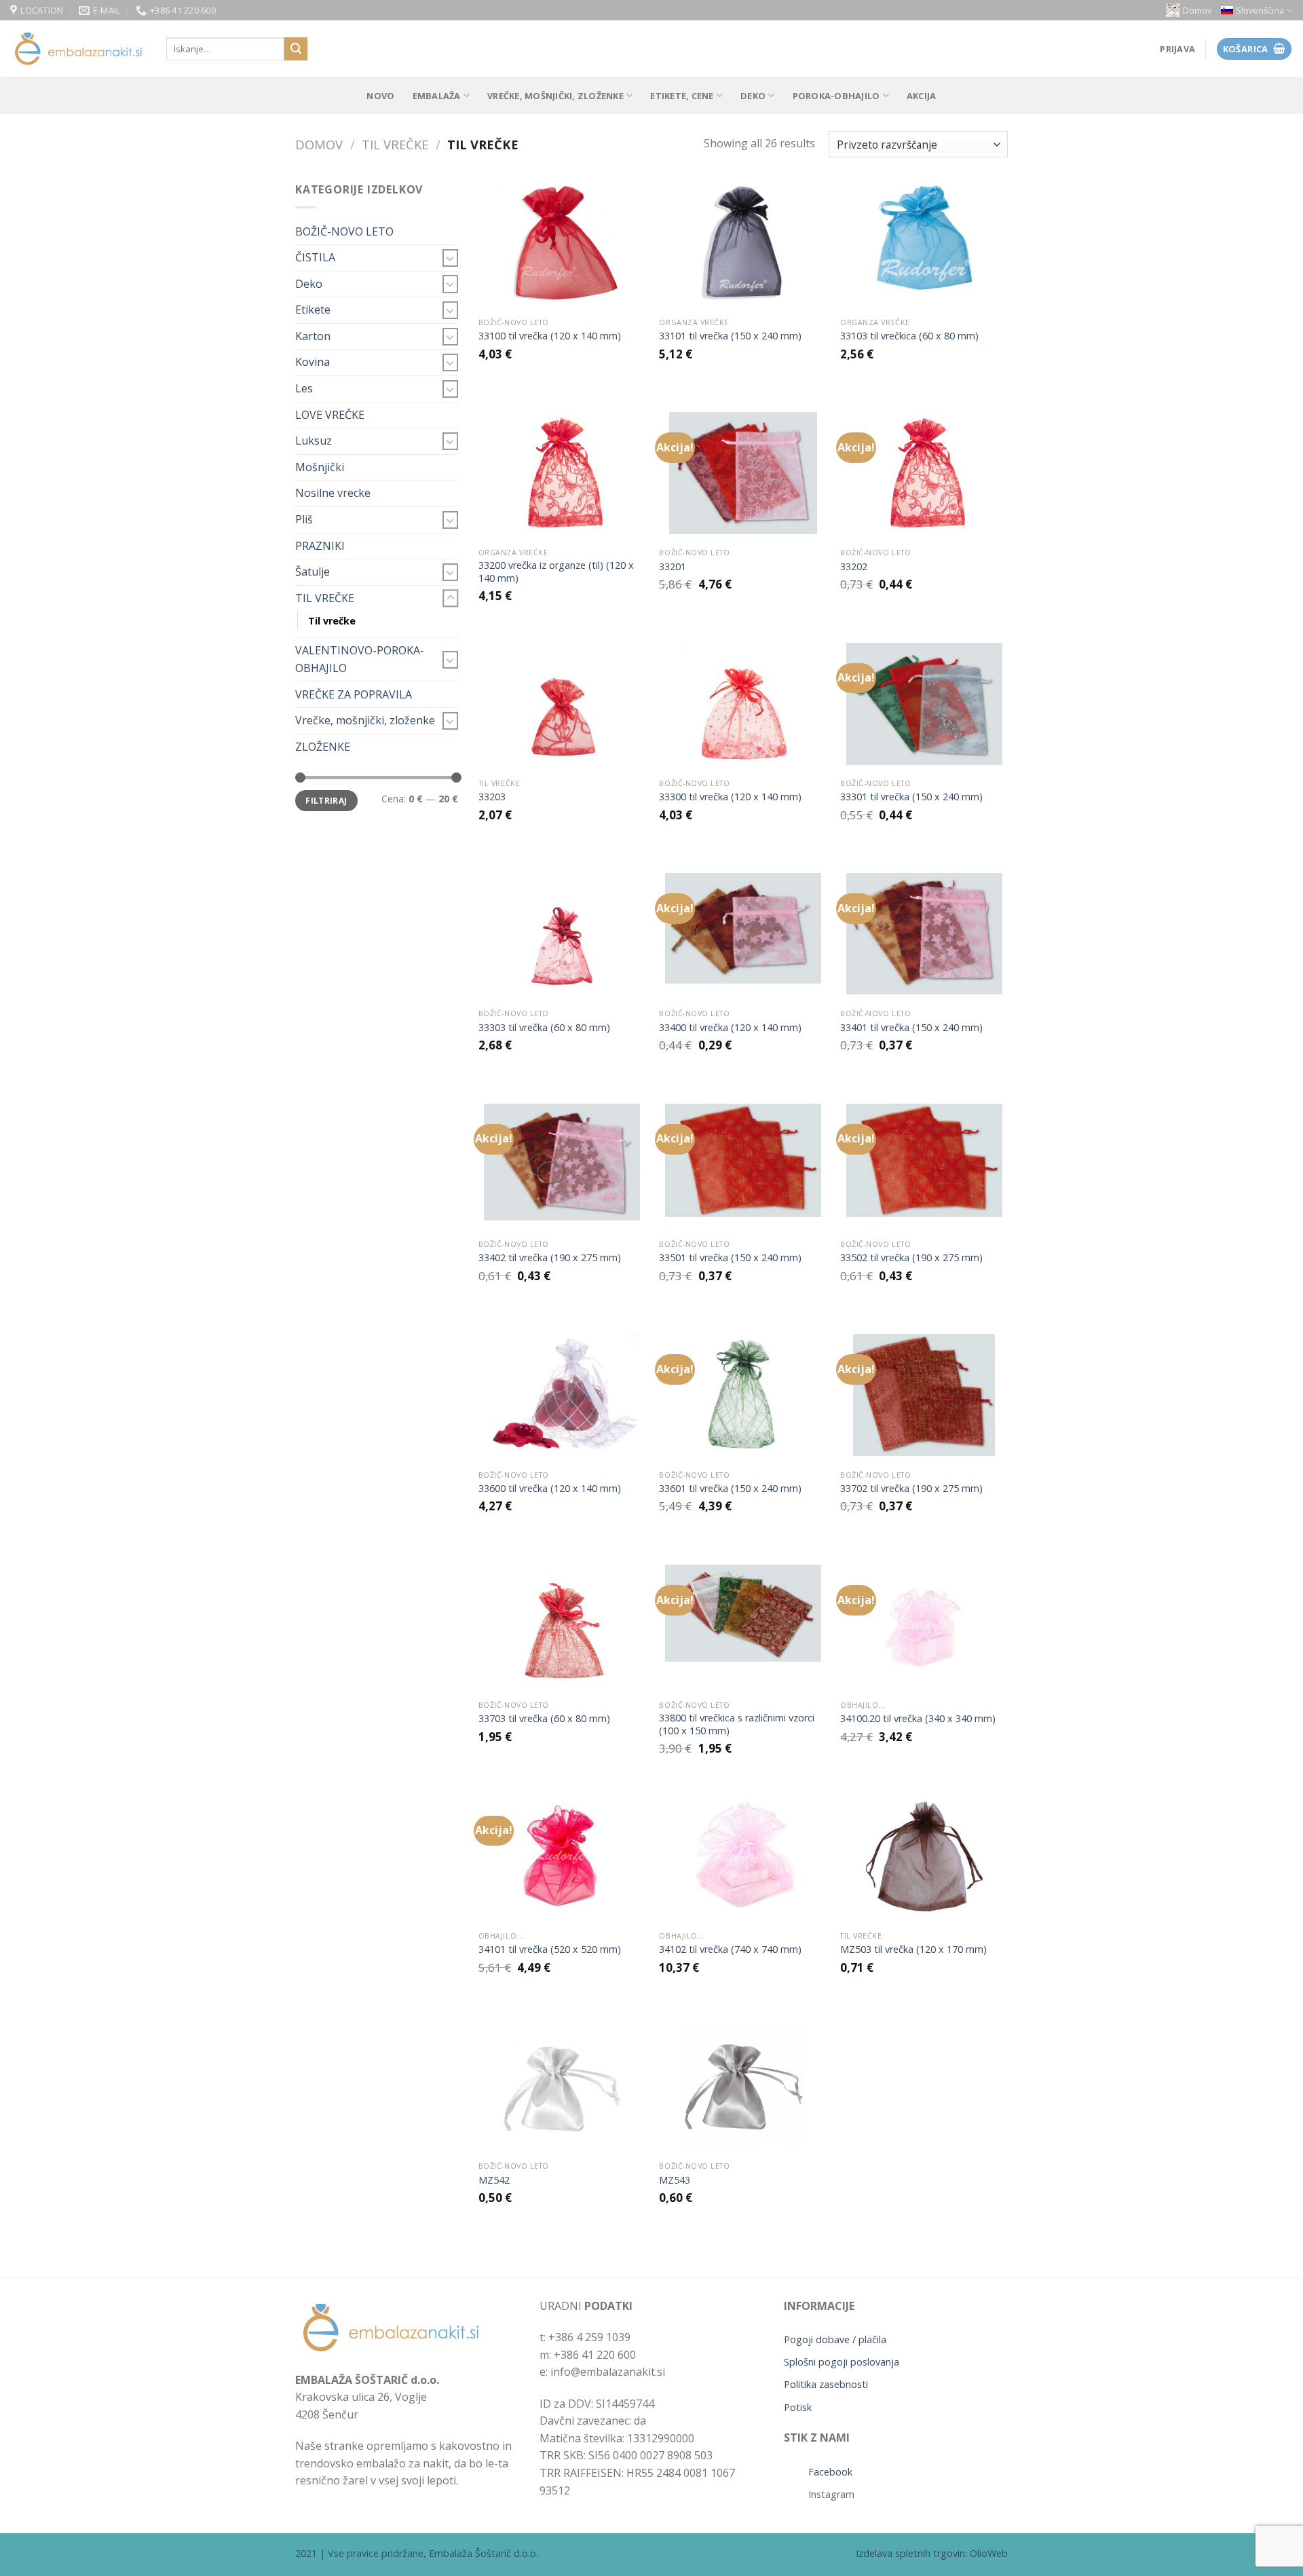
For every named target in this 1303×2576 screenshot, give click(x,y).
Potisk (798, 2407)
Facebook (830, 2472)
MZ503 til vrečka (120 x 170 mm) (913, 1949)
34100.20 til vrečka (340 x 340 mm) (918, 1719)
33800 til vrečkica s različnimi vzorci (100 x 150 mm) (737, 1724)
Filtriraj (326, 800)
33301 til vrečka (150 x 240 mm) (911, 797)
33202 (854, 567)
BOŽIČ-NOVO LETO (344, 231)
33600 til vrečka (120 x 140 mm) (550, 1489)
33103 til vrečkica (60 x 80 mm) (909, 336)
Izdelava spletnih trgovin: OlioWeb (932, 2553)
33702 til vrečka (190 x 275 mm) (911, 1489)
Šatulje (313, 572)
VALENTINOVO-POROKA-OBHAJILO (360, 659)
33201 (673, 567)
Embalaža (437, 96)
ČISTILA (315, 257)
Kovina (313, 362)
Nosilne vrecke (333, 493)
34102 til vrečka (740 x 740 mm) (730, 1949)
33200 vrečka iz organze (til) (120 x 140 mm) (556, 572)
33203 (492, 797)
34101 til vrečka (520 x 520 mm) (550, 1949)
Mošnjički (320, 467)
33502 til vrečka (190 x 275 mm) (911, 1258)
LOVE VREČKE (330, 415)
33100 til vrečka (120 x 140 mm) (550, 336)
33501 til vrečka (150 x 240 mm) (730, 1258)
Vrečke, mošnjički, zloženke (555, 96)
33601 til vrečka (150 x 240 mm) (730, 1489)
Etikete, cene (682, 96)
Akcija (922, 96)
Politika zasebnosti (826, 2384)
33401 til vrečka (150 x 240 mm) (911, 1028)
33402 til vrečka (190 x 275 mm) (550, 1258)
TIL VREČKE (395, 144)
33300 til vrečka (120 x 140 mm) (730, 797)
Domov (1197, 10)
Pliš (304, 519)
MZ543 (675, 2180)
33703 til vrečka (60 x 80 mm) (544, 1719)
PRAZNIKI (320, 546)
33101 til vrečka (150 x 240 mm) (730, 336)
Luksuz (314, 441)
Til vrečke (332, 621)
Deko (753, 96)
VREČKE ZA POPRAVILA (354, 694)
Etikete (313, 310)
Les (304, 388)
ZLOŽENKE (323, 747)
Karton (313, 336)
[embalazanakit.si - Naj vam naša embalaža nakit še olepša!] (78, 49)
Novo (380, 96)
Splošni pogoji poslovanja (842, 2362)
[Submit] (296, 49)
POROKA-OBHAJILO (836, 96)
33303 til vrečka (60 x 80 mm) (544, 1028)
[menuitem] (1257, 11)
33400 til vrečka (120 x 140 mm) (730, 1028)
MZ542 (494, 2180)
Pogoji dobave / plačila (835, 2339)
